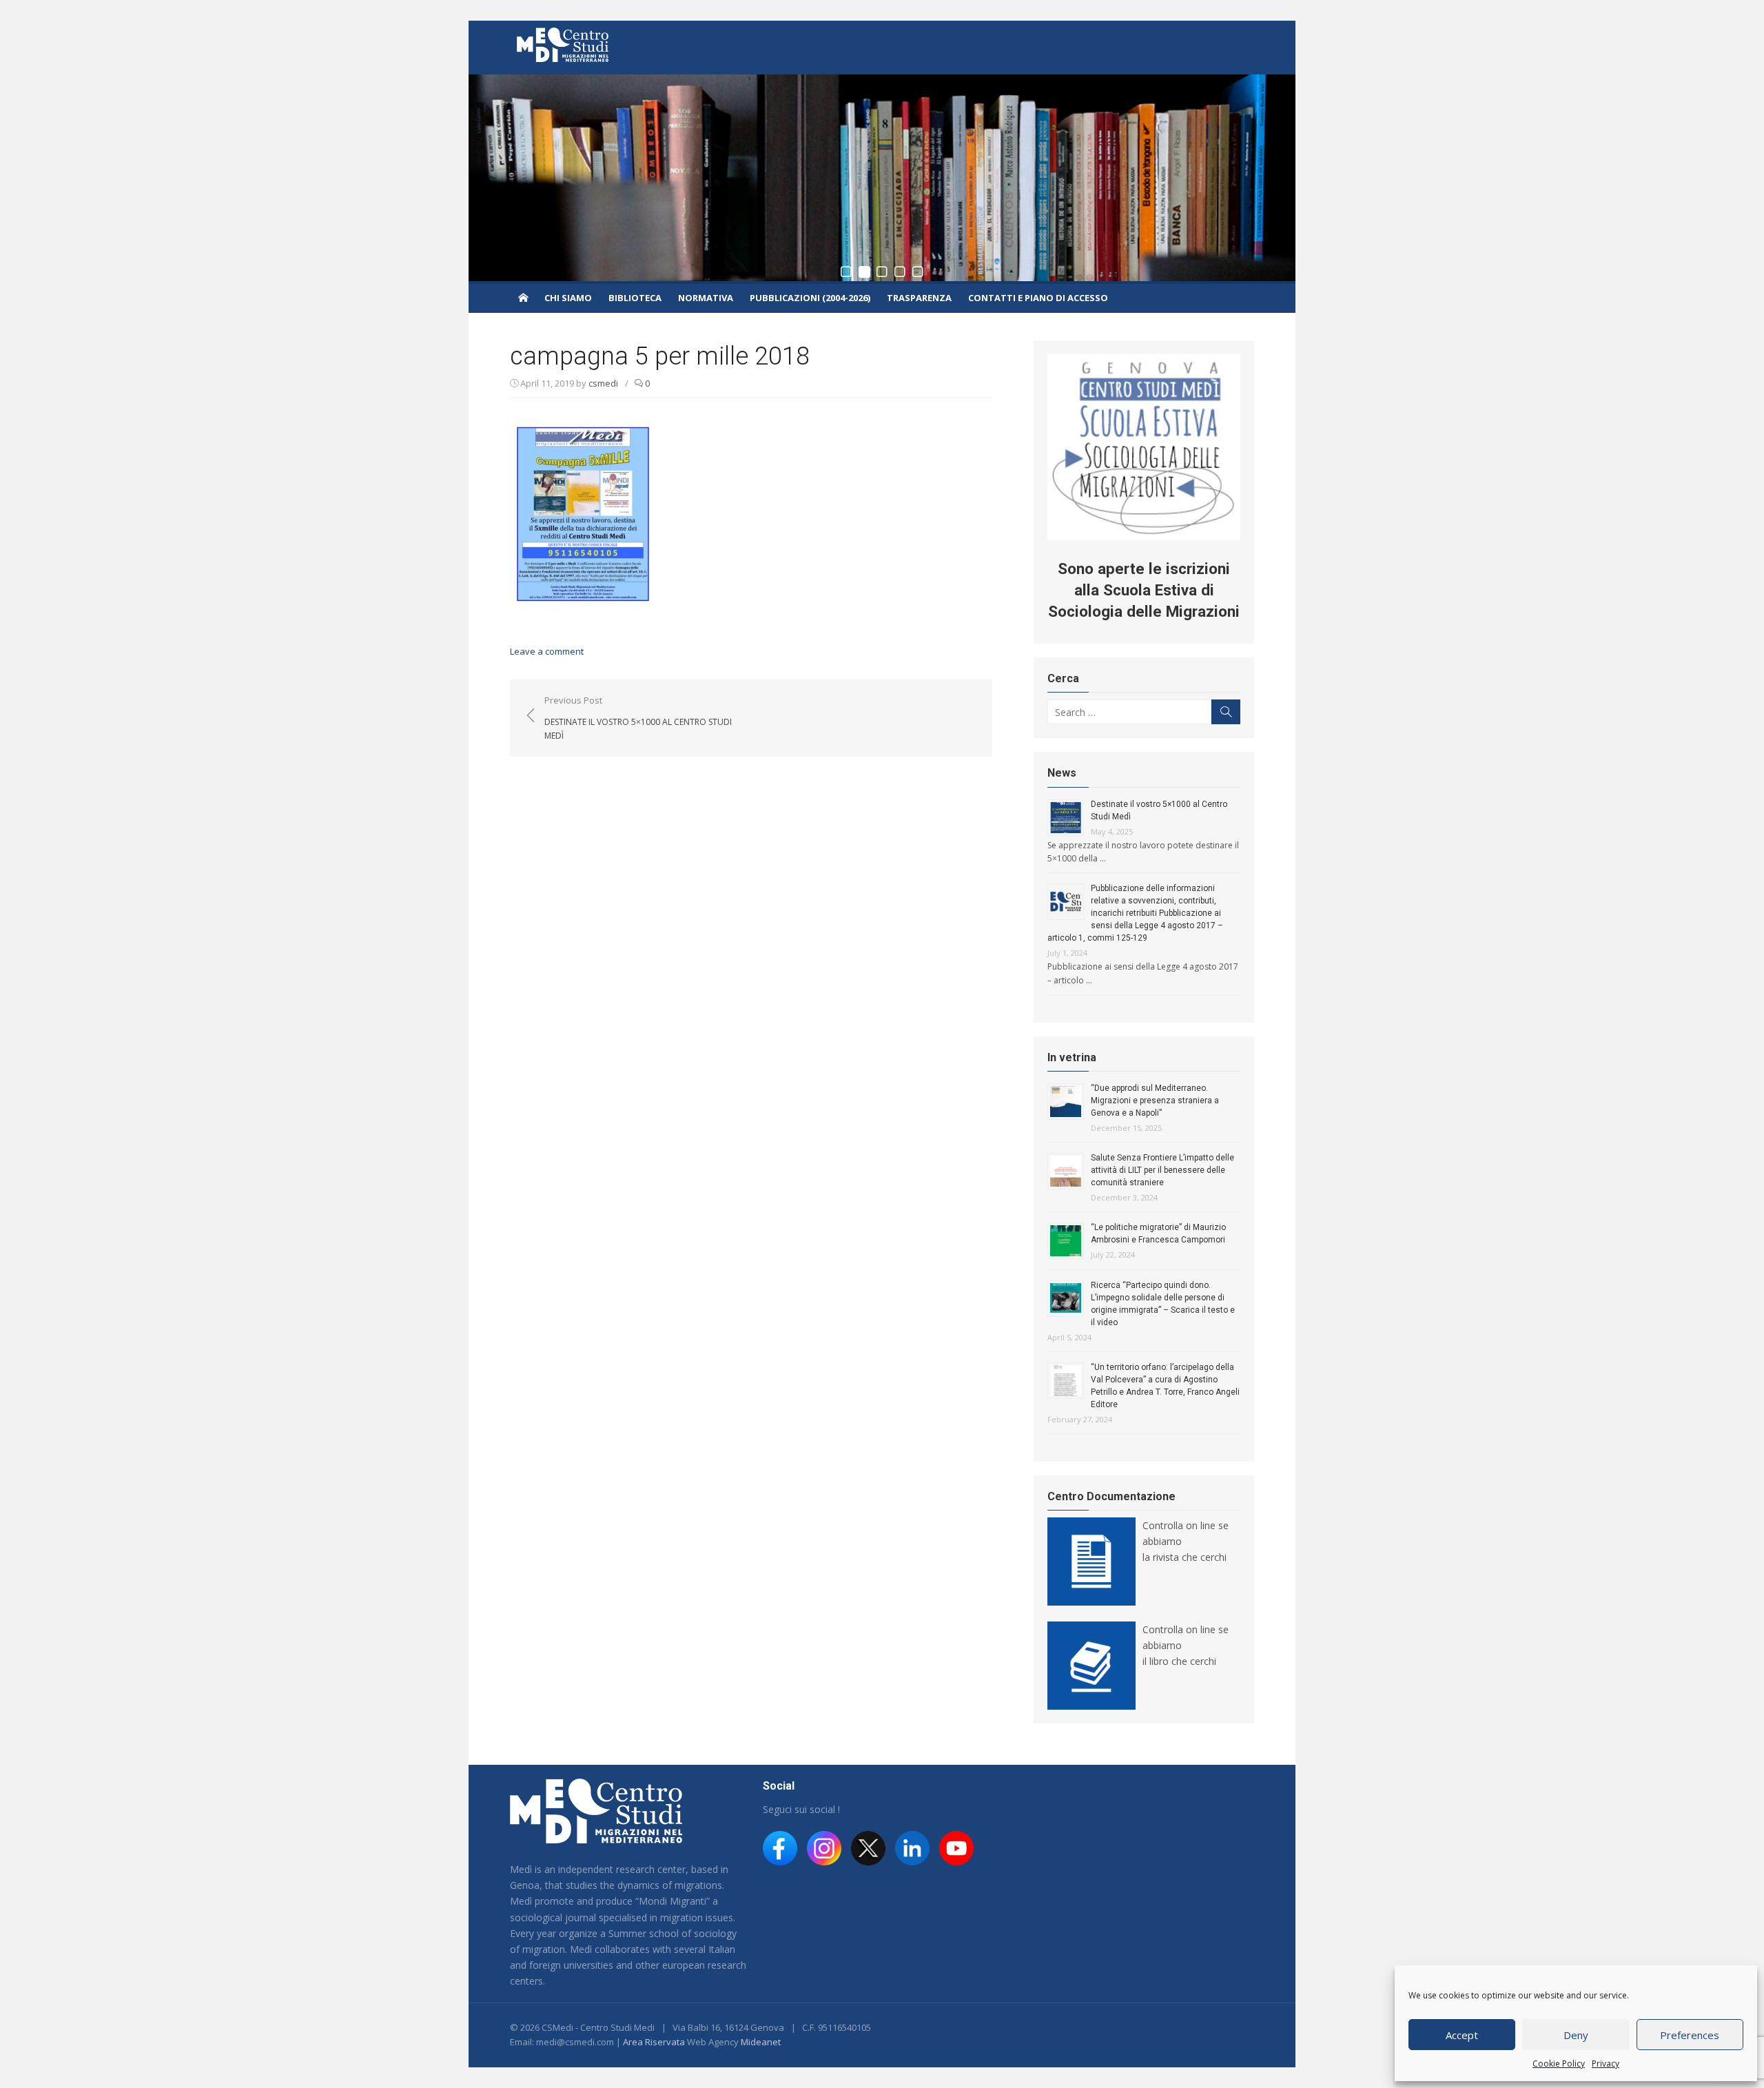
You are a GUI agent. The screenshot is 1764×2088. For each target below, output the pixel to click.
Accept (1462, 2035)
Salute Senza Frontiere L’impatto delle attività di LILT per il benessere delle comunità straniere (1162, 1170)
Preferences (1690, 2035)
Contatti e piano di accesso (1038, 298)
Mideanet (761, 2042)
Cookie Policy (1559, 2064)
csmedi (603, 383)
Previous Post (638, 717)
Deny (1576, 2035)
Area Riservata (654, 2042)
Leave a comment (547, 651)
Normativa (706, 298)
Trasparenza (919, 298)
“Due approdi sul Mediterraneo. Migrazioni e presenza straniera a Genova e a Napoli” (1155, 1101)
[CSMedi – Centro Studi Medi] (523, 297)
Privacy (1606, 2064)
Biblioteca (635, 298)
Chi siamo (568, 298)
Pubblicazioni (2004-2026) (810, 298)
